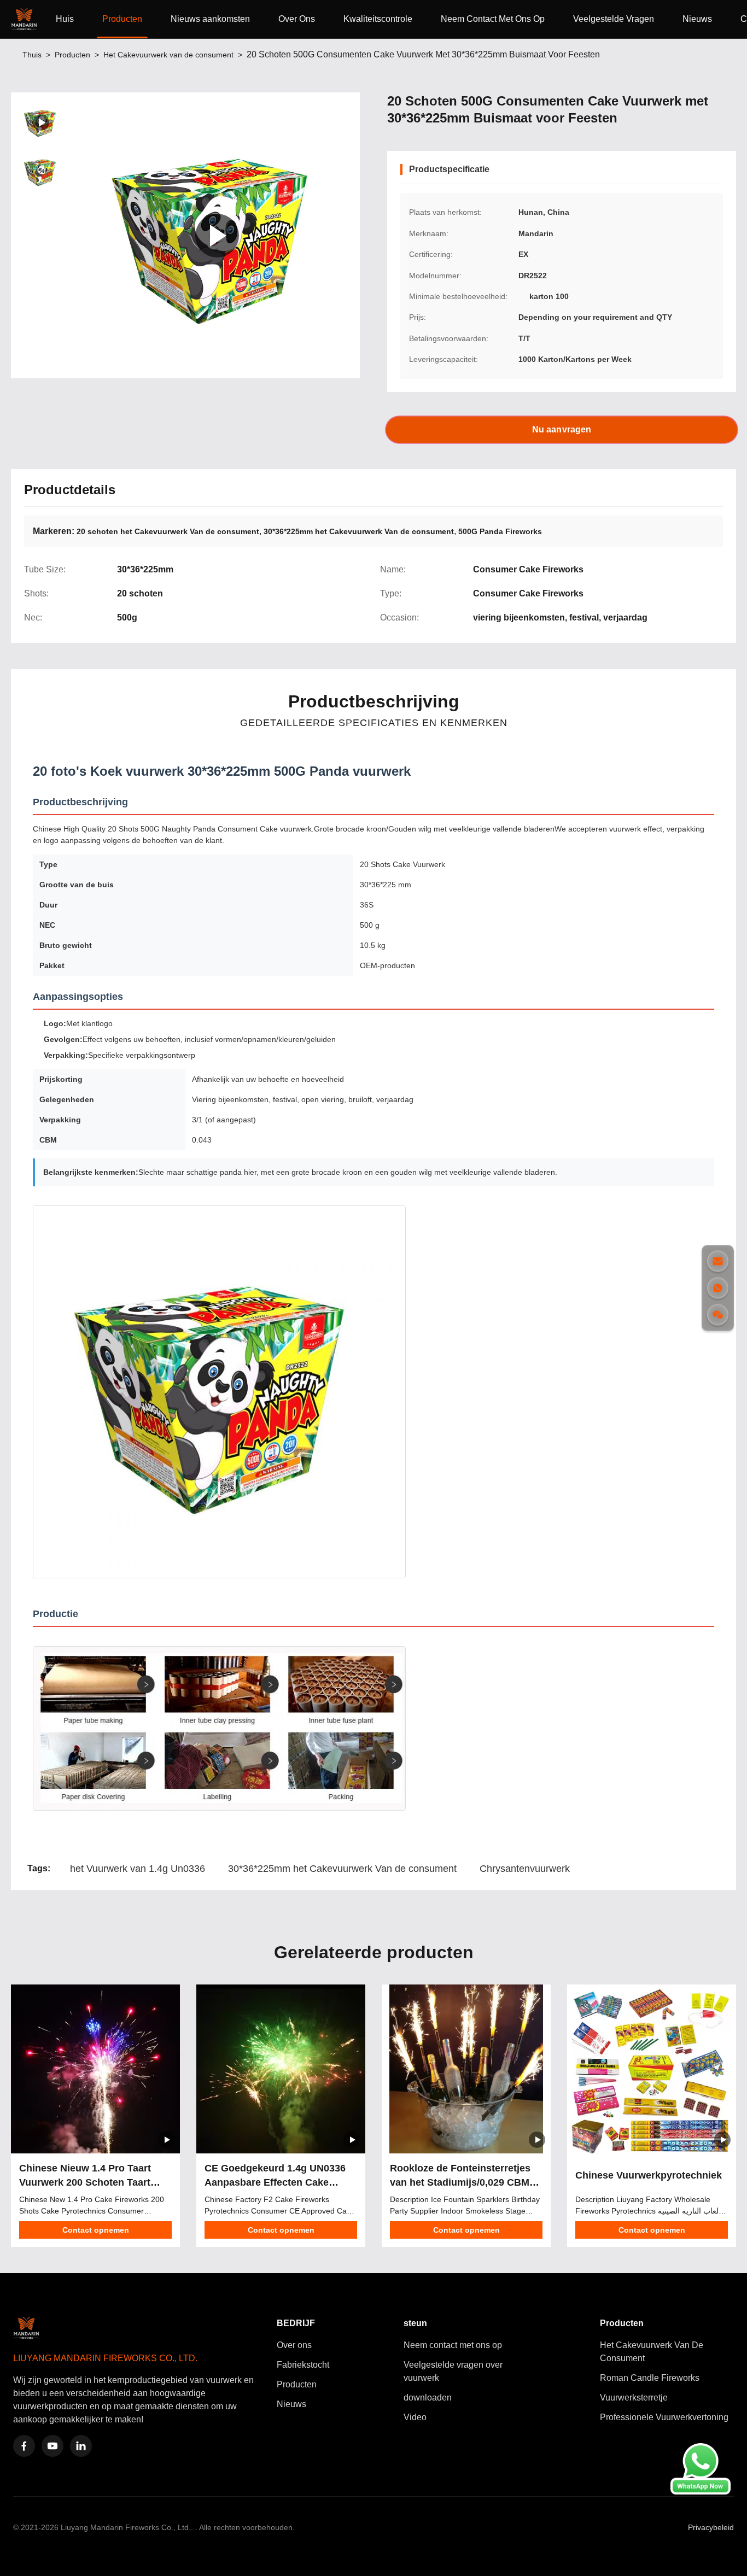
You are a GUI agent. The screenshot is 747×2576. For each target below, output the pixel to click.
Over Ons (297, 19)
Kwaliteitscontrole (378, 19)
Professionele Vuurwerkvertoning (664, 2417)
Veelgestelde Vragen (614, 19)
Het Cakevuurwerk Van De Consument (652, 2352)
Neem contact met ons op (453, 2345)
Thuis (32, 55)
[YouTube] (52, 2446)
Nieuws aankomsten (210, 19)
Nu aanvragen (561, 429)
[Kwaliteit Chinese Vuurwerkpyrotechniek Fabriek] (652, 2069)
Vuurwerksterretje (634, 2398)
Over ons (294, 2345)
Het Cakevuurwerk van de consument (168, 55)
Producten (122, 19)
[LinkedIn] (81, 2446)
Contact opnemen (96, 2230)
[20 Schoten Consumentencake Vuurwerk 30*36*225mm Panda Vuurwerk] (217, 235)
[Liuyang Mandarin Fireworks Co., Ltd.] (26, 19)
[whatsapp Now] (701, 2492)
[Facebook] (24, 2446)
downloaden (428, 2398)
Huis (65, 19)
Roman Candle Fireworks (650, 2378)
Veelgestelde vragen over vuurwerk (453, 2371)
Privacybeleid (711, 2527)
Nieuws (697, 19)
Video (415, 2417)
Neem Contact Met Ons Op (493, 19)
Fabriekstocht (303, 2365)
